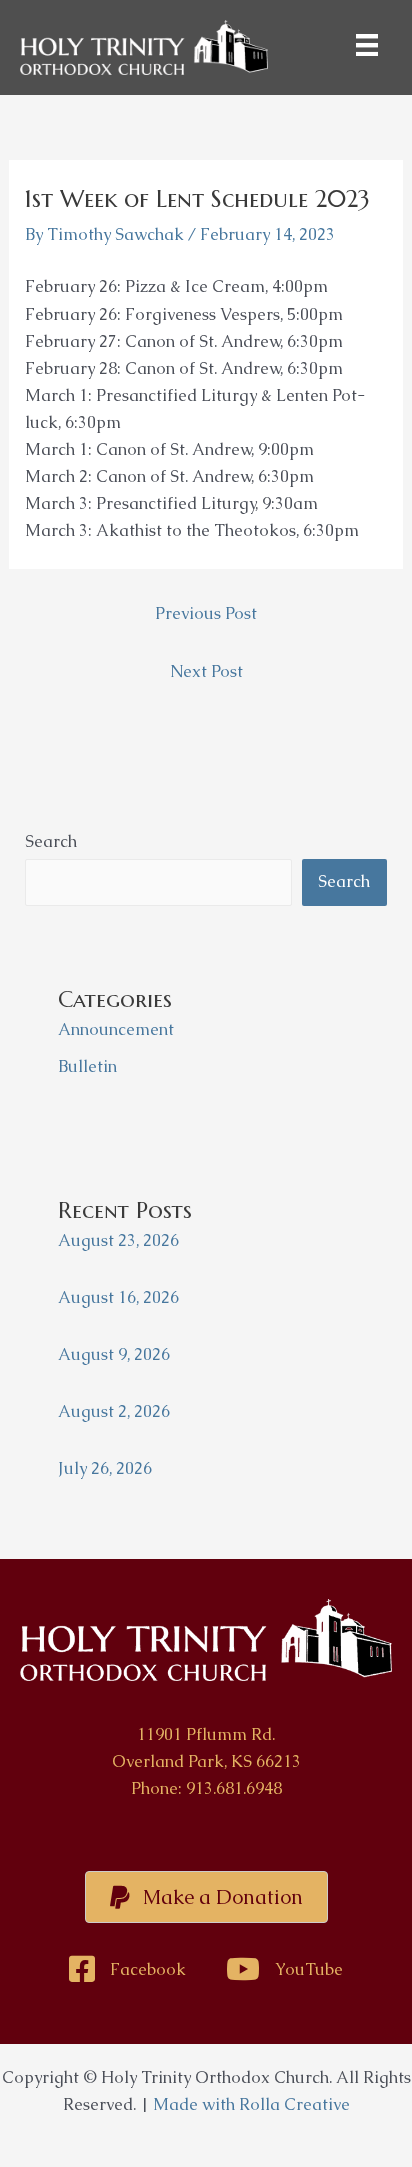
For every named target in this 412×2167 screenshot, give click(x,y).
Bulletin (87, 1066)
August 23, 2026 (118, 1240)
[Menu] (367, 45)
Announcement (116, 1029)
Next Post (206, 671)
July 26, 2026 (105, 1468)
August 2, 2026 (114, 1411)
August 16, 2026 (118, 1297)
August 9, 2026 (114, 1354)
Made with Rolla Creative (251, 2104)
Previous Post (206, 613)
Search (51, 841)
